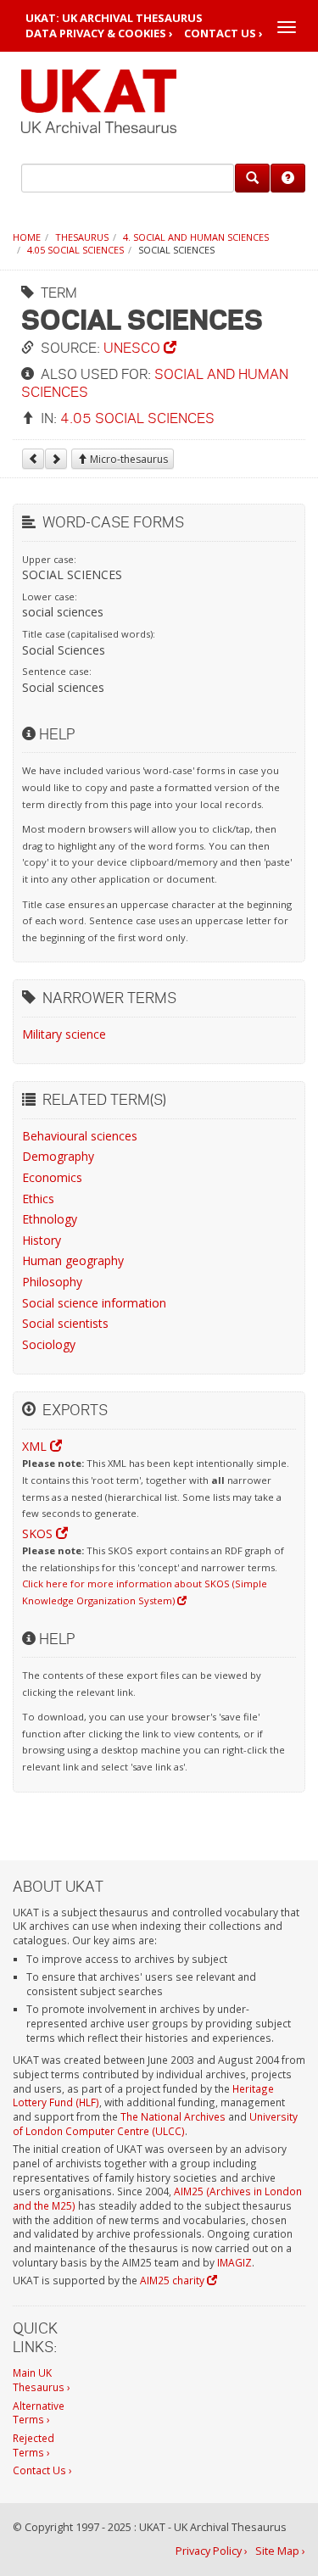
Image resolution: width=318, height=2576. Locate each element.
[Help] (288, 178)
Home (27, 237)
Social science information (94, 1303)
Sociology (49, 1344)
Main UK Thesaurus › (42, 2380)
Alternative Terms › (39, 2413)
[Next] (56, 459)
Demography (58, 1156)
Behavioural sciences (80, 1136)
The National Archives (173, 2116)
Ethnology (50, 1219)
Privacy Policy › (212, 2551)
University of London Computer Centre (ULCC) (155, 2124)
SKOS (39, 1533)
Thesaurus (82, 237)
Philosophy (52, 1282)
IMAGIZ (234, 2262)
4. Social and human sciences (196, 237)
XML (36, 1446)
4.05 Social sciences (75, 250)
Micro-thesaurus (128, 459)
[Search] (252, 178)
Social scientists (65, 1323)
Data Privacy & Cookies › (99, 33)
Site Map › (280, 2551)
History (42, 1240)
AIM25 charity (173, 2280)
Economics (52, 1177)
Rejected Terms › (33, 2445)
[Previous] (33, 459)
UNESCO (134, 347)
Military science (64, 1034)
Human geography (73, 1260)
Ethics (38, 1199)
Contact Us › (223, 33)
